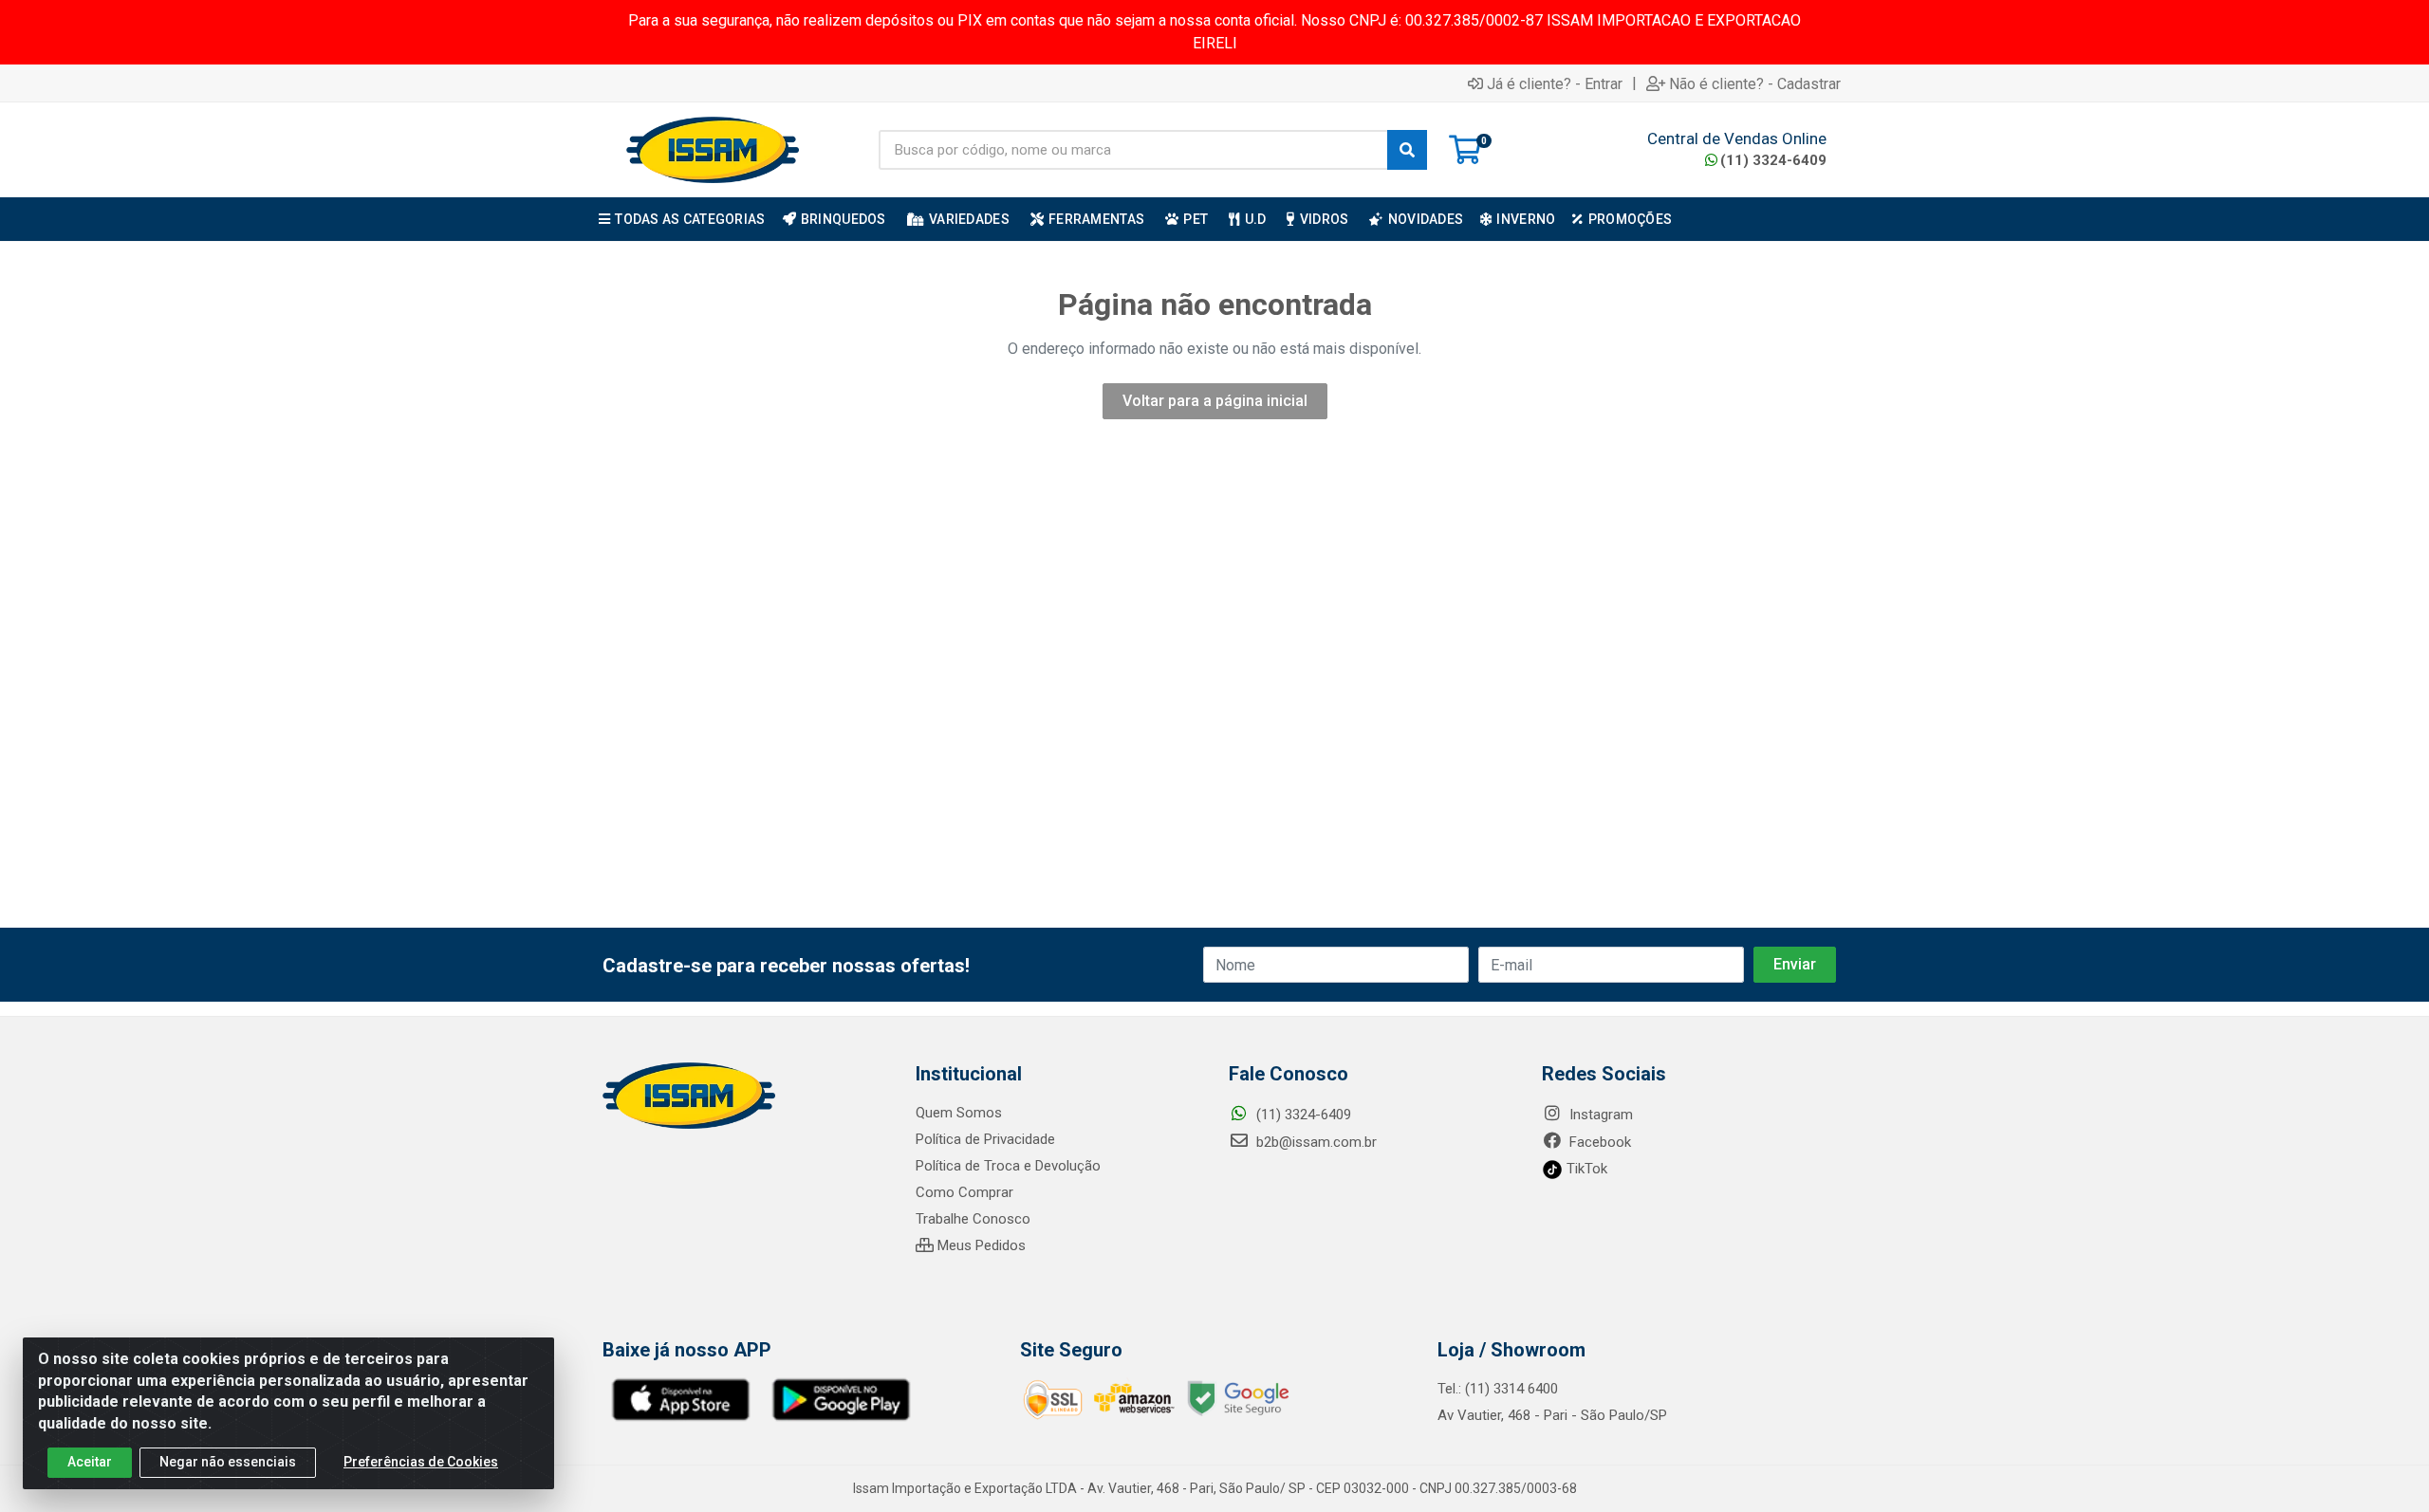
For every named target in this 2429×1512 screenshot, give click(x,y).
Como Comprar (964, 1192)
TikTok (1585, 1169)
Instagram (1599, 1115)
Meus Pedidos (980, 1245)
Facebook (1598, 1142)
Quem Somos (959, 1113)
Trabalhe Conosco (973, 1219)
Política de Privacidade (985, 1139)
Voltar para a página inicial (1215, 401)
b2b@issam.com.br (1315, 1142)
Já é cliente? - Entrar (1555, 83)
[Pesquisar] (1407, 150)
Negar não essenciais (228, 1462)
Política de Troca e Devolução (1008, 1166)
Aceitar (90, 1462)
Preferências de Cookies (421, 1462)
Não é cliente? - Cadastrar (1755, 83)
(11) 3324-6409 (1773, 160)
